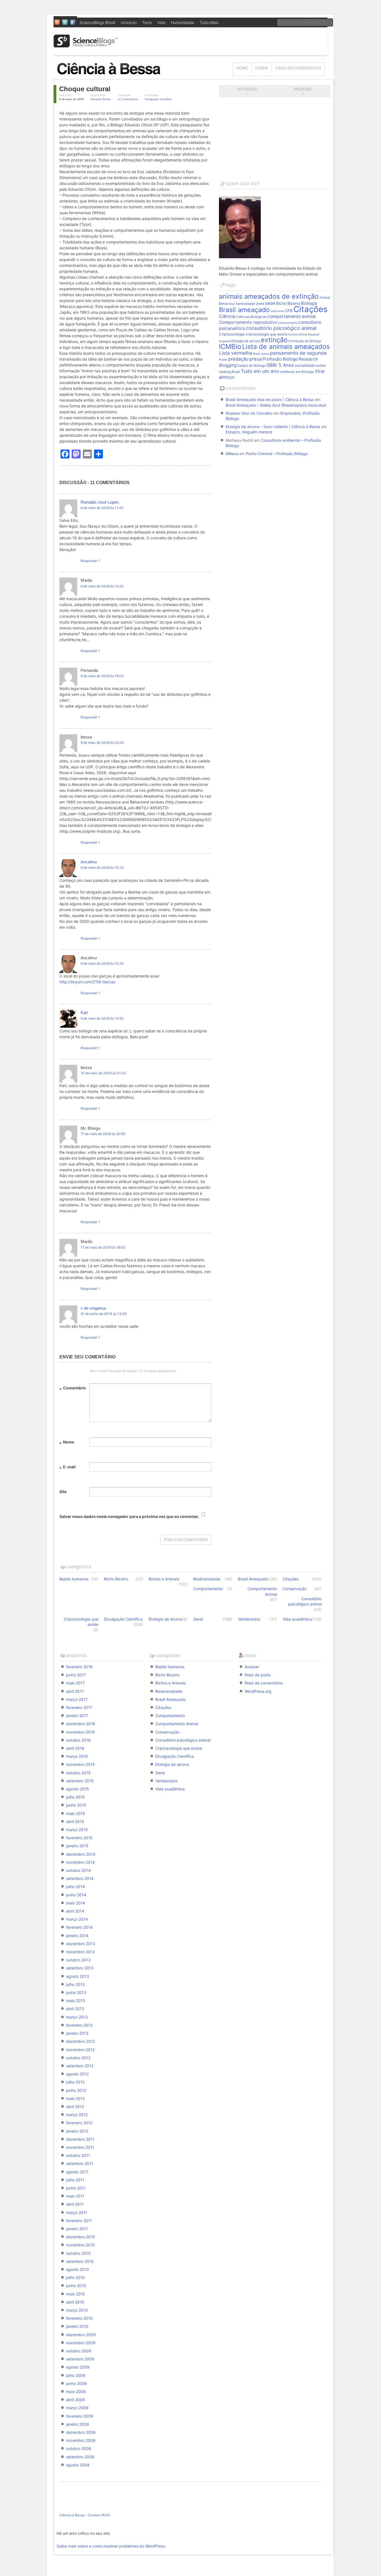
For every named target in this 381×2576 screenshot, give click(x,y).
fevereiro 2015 (79, 1838)
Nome (67, 1443)
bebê (270, 303)
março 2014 (77, 1919)
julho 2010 (75, 2277)
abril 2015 (75, 1821)
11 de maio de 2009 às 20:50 (103, 1134)
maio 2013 (76, 2001)
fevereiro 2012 (79, 2123)
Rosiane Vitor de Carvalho (249, 413)
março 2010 (77, 2310)
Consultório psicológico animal (305, 1601)
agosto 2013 (78, 1976)
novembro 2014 (80, 1862)
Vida (161, 22)
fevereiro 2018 (79, 1667)
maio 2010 (76, 2294)
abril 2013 (75, 2009)
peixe (265, 354)
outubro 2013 (78, 1960)
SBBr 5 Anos (280, 365)
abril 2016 (75, 1748)
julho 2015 (75, 1797)
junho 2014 (76, 1895)
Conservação (295, 1589)
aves (260, 303)
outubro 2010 (78, 2253)
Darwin (293, 335)
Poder (223, 360)
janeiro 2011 (77, 2229)
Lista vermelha (236, 353)
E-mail (67, 1468)
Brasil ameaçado (244, 310)
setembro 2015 (80, 1781)
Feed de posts (258, 1675)
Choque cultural (85, 89)
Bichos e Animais (164, 1579)
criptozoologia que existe (266, 334)
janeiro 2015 (77, 1846)
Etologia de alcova (246, 341)
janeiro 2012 (77, 2131)
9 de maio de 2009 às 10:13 (102, 867)
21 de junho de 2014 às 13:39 (103, 1314)
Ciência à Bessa (72, 2515)
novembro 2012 (80, 2050)
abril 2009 (75, 2400)
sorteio (321, 366)
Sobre (262, 68)
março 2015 (77, 1830)
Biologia (309, 303)
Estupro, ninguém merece (249, 432)
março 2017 (77, 1699)
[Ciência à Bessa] (112, 77)
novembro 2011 (80, 2147)
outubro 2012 (78, 2058)
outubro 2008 (79, 2448)
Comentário (73, 1389)
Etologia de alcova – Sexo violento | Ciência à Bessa (273, 427)
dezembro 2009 (81, 2335)
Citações (310, 309)
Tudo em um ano (260, 371)
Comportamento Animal (262, 1591)
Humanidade (183, 22)
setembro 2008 (80, 2457)
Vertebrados (249, 1619)
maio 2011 (75, 2196)
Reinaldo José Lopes (100, 502)
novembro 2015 (80, 1764)
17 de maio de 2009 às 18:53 (103, 1247)
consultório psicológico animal (281, 328)
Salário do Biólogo (251, 366)
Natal (257, 354)
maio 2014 (76, 1903)
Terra (147, 22)
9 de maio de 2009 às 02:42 (102, 743)
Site (63, 1492)
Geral (198, 1619)
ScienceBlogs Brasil (97, 22)
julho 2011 (75, 2180)
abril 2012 (75, 2107)
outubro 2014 (78, 1870)
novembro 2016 (80, 1732)
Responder (89, 561)
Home (242, 68)
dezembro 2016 (81, 1724)
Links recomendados (298, 68)
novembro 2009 (81, 2343)
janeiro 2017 (77, 1716)
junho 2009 (76, 2383)
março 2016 (77, 1756)
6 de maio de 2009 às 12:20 (102, 586)
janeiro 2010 (77, 2326)
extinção (274, 340)
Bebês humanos (74, 1579)
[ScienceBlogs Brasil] (86, 45)
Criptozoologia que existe (81, 1622)
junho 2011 (76, 2188)
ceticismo (277, 311)
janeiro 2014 (77, 1936)
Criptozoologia (232, 334)
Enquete (225, 341)
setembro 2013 (80, 1968)
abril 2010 (75, 2302)
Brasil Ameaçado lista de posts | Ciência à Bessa (270, 399)
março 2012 (77, 2115)
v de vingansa (93, 1308)
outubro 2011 (78, 2155)
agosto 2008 (78, 2465)
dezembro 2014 (81, 1854)
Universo (129, 22)
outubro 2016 (78, 1740)
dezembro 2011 (80, 2139)
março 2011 (77, 2212)
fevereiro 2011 (79, 2221)
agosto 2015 (78, 1789)
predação (238, 359)
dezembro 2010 (81, 2237)
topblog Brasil (230, 372)
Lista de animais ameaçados (286, 347)
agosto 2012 (77, 2074)
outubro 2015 (78, 1773)
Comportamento (208, 1589)
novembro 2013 (80, 1952)
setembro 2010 (80, 2261)
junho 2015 (76, 1805)
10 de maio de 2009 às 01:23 (103, 1073)
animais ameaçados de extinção (269, 296)
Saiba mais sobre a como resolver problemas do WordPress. (111, 2546)
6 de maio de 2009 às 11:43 (102, 508)
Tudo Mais (209, 22)
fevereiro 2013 (79, 2025)
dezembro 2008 (81, 2432)
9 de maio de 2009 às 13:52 (102, 1018)
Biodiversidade (207, 1579)
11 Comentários (128, 99)
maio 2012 (75, 2098)
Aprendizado (245, 304)
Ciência (227, 316)
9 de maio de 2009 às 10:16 (102, 963)
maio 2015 (76, 1813)
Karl (84, 1012)
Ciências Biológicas (251, 317)
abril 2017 (75, 1691)
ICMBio (230, 347)
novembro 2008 (81, 2440)
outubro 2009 (79, 2351)
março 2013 (77, 2017)
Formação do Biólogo (305, 341)
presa (255, 359)
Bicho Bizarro (288, 303)
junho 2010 (76, 2286)
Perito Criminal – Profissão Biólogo (277, 454)
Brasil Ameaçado (253, 1579)
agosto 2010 (78, 2269)
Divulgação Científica (158, 99)
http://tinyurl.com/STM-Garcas (87, 982)
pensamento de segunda (298, 353)
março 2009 (77, 2408)
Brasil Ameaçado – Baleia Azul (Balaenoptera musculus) (276, 405)
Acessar (252, 1667)
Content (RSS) (99, 2515)
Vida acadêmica (297, 1619)
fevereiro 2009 (80, 2416)
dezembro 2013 (81, 1944)
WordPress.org (258, 1691)
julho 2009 (76, 2375)
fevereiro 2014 (79, 1927)
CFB (289, 311)
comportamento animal (292, 316)
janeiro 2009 (78, 2424)
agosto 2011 (77, 2172)
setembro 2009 (80, 2359)
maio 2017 (75, 1683)
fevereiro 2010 (79, 2318)
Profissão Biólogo (280, 359)
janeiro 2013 (77, 2033)
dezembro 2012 (80, 2041)
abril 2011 (75, 2204)
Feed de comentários (264, 1683)
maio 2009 (76, 2392)
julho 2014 (75, 1886)
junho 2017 (76, 1675)
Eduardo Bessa (101, 99)
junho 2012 (76, 2090)
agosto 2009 (78, 2367)
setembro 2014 (80, 1878)
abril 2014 (75, 1911)
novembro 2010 (80, 2245)
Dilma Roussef (309, 335)
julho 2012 (75, 2082)
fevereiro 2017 (79, 1707)
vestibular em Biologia (297, 372)
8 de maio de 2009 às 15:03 (102, 676)
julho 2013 (75, 1984)
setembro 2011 (80, 2163)
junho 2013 (76, 1992)
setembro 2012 (80, 2066)
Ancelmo (89, 862)
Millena (232, 454)
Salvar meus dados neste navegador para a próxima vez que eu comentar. (129, 1516)
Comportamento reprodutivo (248, 322)
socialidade (305, 365)
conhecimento (288, 323)
